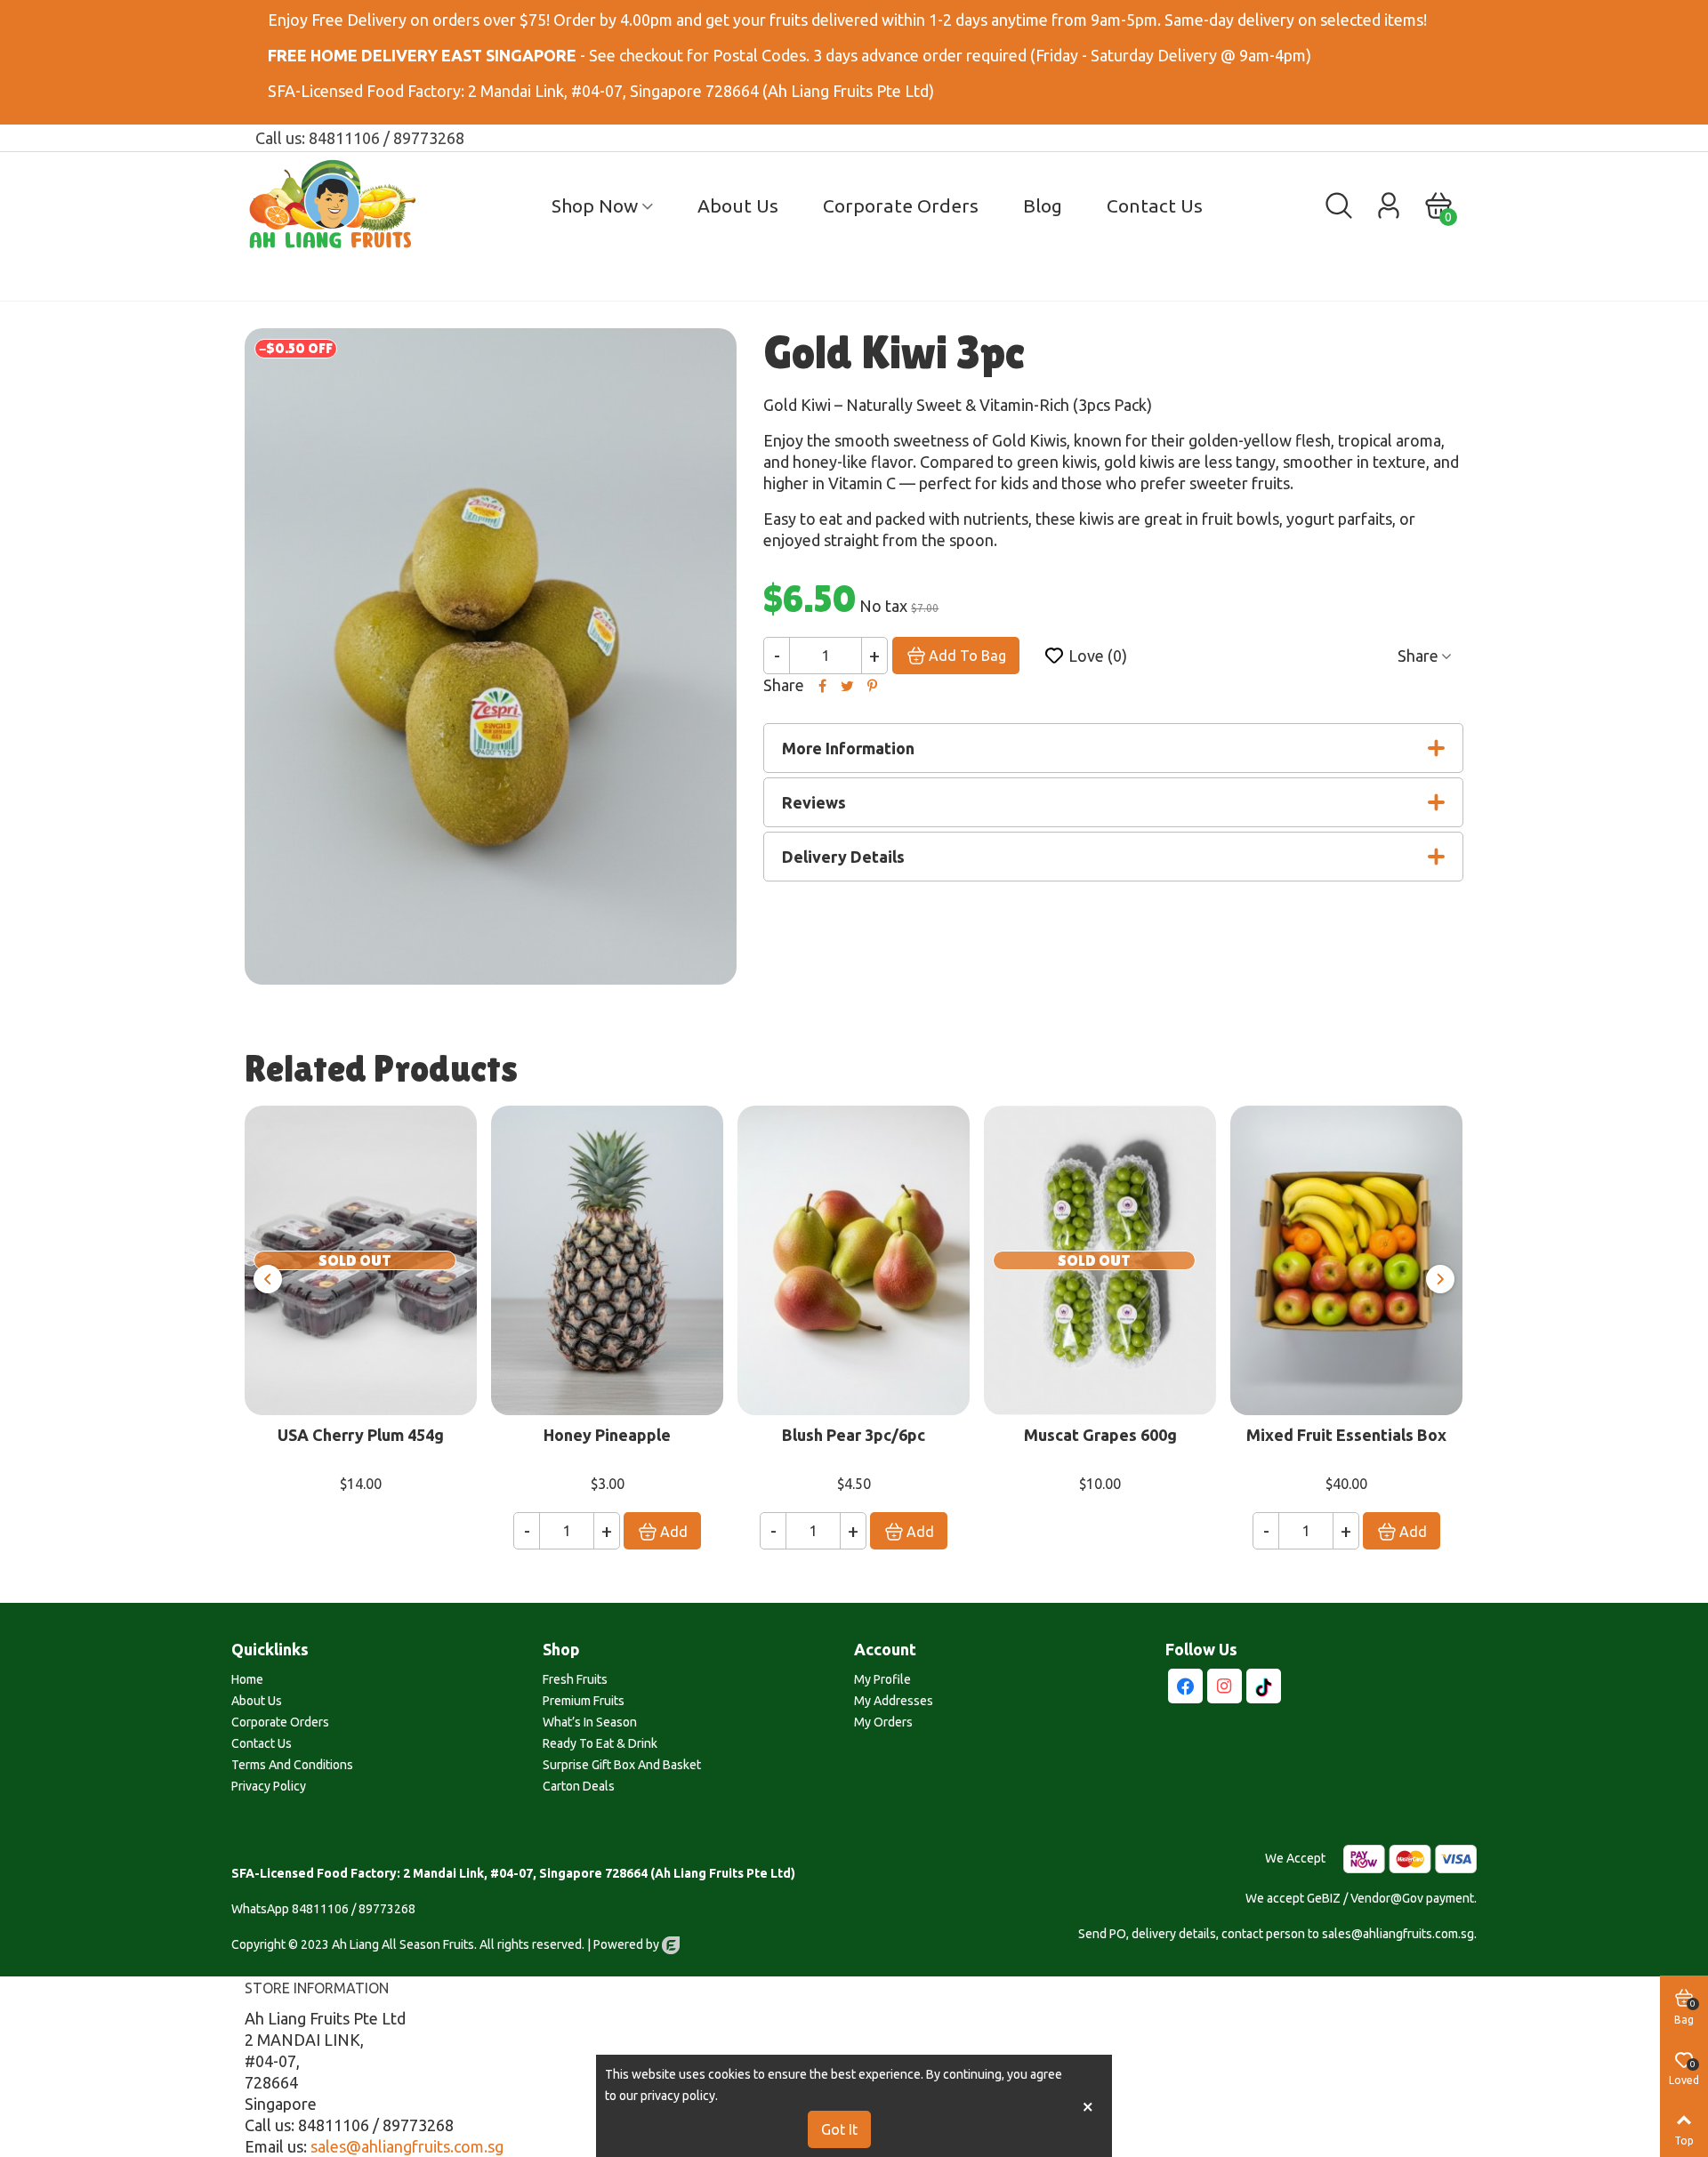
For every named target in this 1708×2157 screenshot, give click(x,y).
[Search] (1339, 204)
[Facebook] (1185, 1686)
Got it (839, 2129)
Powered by (628, 1944)
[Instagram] (1225, 1686)
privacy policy (678, 2096)
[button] (268, 1279)
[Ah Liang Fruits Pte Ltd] (342, 205)
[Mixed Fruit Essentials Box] (1346, 1260)
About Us (738, 205)
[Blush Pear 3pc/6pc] (854, 1260)
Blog (1043, 205)
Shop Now (595, 205)
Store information (317, 1988)
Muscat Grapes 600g (1100, 1435)
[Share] (822, 685)
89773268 (387, 1909)
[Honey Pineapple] (607, 1260)
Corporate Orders (901, 205)
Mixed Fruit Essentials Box (1346, 1435)
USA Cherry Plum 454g (361, 1435)
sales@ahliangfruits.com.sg (407, 2146)
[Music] (1264, 1686)
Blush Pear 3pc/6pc (854, 1435)
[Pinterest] (872, 685)
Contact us (1155, 205)
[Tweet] (847, 685)
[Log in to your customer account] (1389, 205)
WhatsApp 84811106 (290, 1909)
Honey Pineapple (607, 1435)
